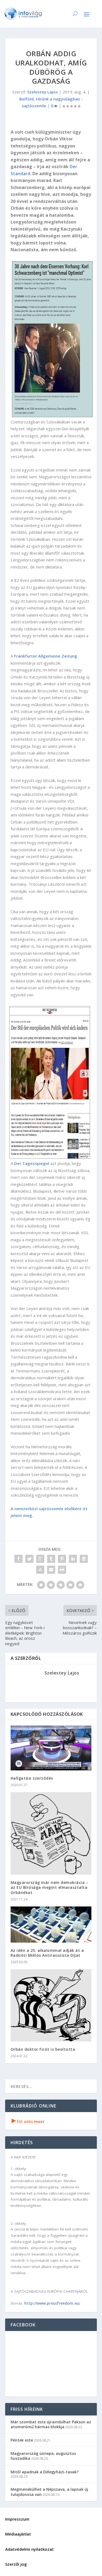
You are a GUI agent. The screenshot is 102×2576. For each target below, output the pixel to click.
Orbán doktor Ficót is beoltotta (43, 2049)
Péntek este (22, 2440)
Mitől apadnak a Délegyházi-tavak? (45, 2472)
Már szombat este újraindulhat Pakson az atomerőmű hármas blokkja (51, 2424)
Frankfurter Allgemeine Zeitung (46, 656)
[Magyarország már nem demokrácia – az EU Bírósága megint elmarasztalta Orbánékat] (51, 1833)
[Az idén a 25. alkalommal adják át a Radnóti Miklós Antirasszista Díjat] (51, 1925)
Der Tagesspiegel (32, 1163)
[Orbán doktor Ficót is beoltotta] (51, 2005)
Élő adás (28, 2121)
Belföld (27, 99)
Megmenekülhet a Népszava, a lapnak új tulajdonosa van (49, 2492)
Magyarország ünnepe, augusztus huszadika (43, 2456)
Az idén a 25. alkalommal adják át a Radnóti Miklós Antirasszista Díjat (47, 1953)
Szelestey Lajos (43, 92)
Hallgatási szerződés (32, 1778)
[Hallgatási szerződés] (51, 1748)
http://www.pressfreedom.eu (52, 2303)
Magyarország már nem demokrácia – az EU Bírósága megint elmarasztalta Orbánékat (50, 1887)
